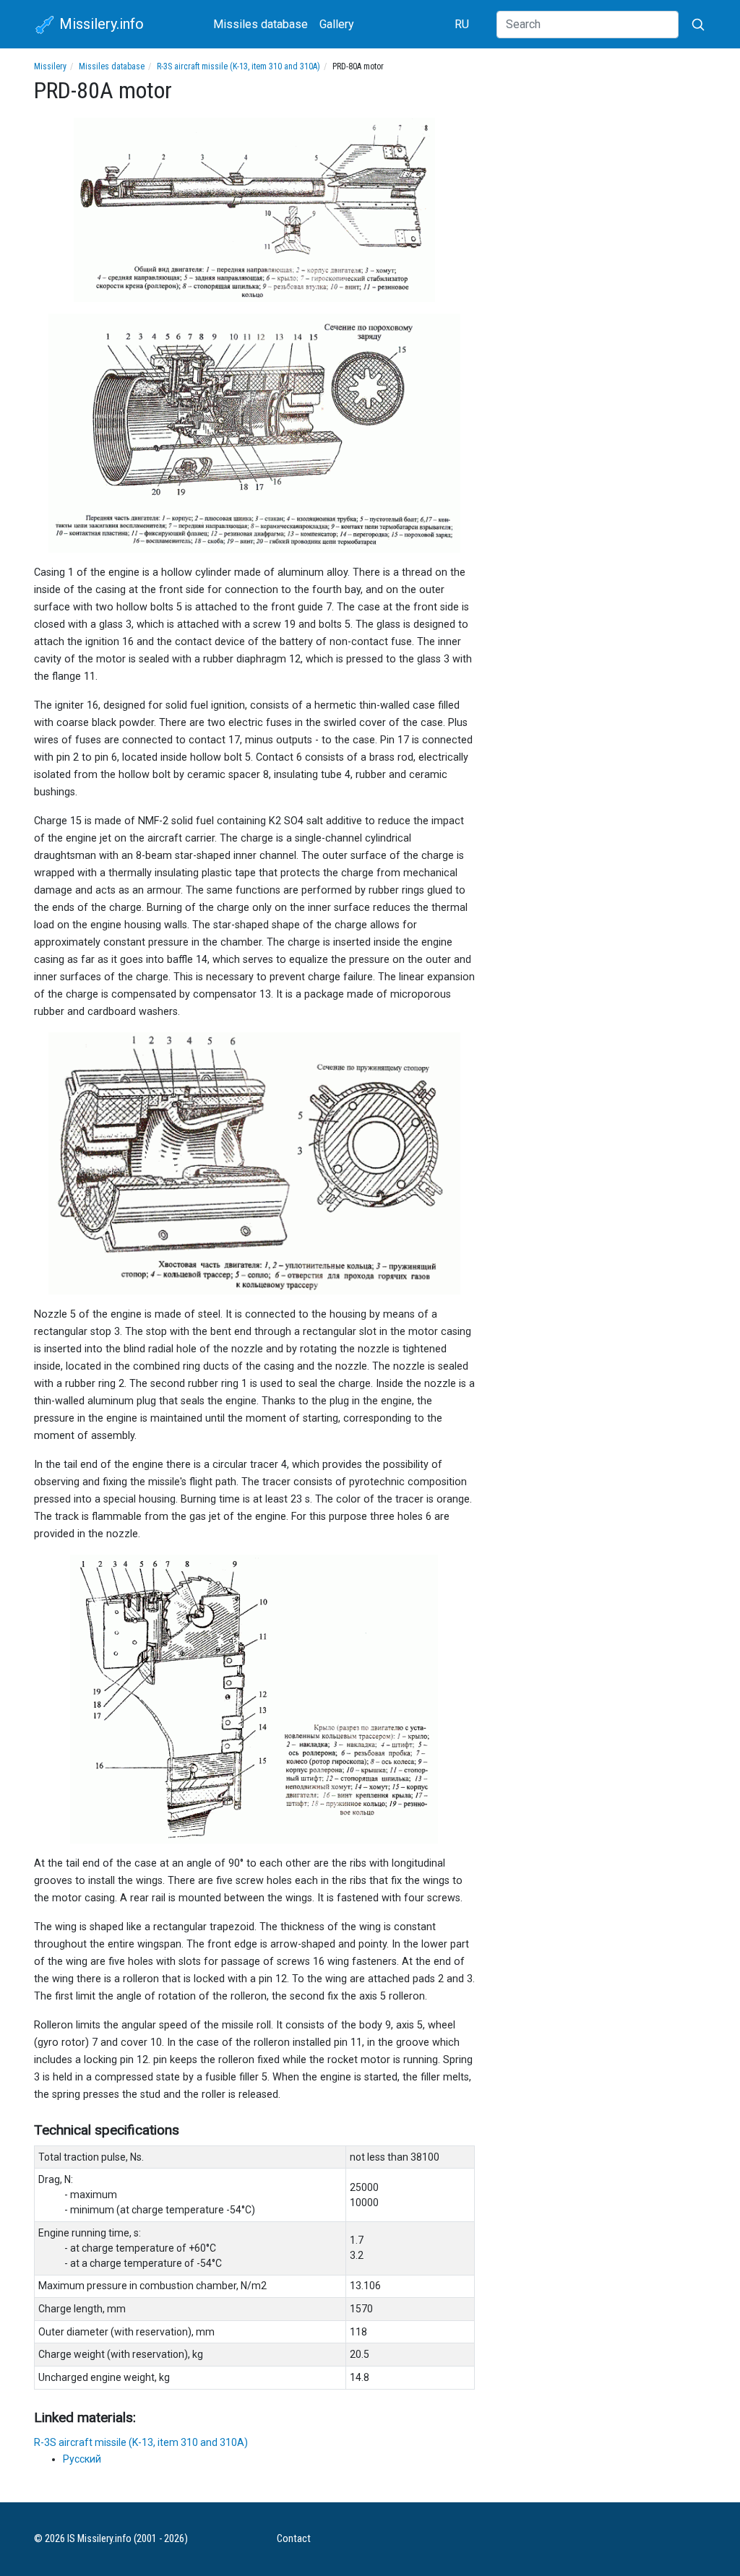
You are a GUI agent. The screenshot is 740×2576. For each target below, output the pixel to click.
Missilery (50, 66)
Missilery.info (100, 24)
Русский (82, 2459)
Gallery (337, 24)
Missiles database (261, 24)
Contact (294, 2539)
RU (462, 24)
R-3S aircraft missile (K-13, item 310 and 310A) (238, 66)
